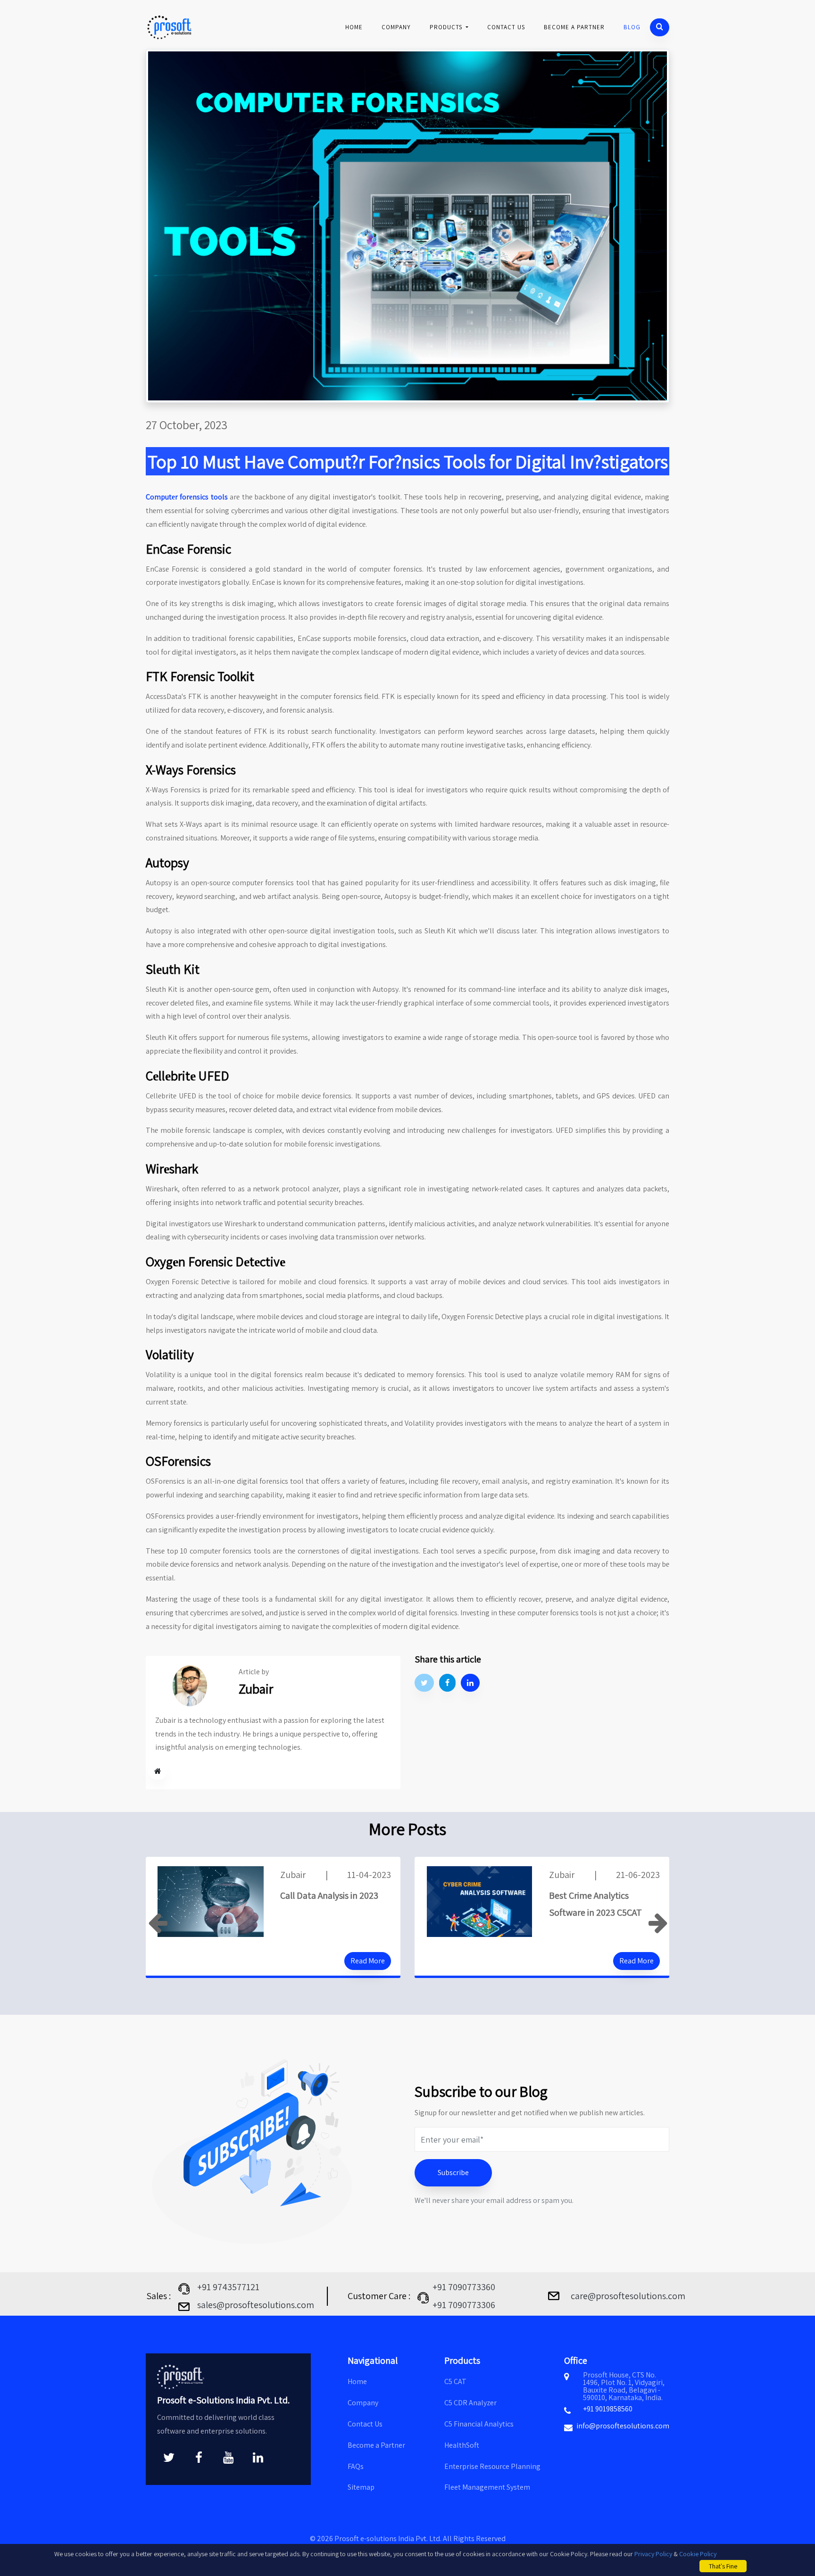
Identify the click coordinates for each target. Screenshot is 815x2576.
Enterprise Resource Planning (492, 2466)
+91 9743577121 (228, 2287)
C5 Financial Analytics (479, 2424)
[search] (660, 27)
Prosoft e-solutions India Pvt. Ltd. (389, 2539)
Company (396, 27)
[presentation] (158, 1924)
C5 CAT (455, 2381)
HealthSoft (462, 2445)
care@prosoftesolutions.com (628, 2296)
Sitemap (361, 2487)
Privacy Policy (653, 2554)
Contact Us (506, 27)
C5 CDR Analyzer (470, 2403)
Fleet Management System (487, 2487)
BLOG (632, 27)
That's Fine (723, 2566)
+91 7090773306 (464, 2305)
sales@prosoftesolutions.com (256, 2305)
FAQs (356, 2466)
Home (354, 27)
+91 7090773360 (464, 2287)
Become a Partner (574, 27)
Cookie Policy (698, 2554)
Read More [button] (368, 1961)
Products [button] (447, 27)
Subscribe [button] (453, 2173)
